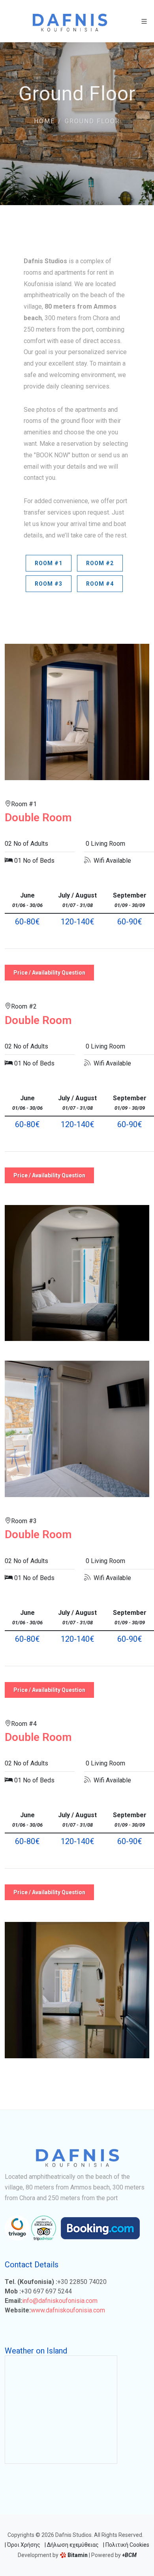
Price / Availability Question (49, 973)
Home (44, 121)
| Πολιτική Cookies (126, 2545)
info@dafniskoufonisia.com (60, 2301)
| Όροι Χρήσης (23, 2545)
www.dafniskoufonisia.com (68, 2310)
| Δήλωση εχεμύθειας (72, 2545)
